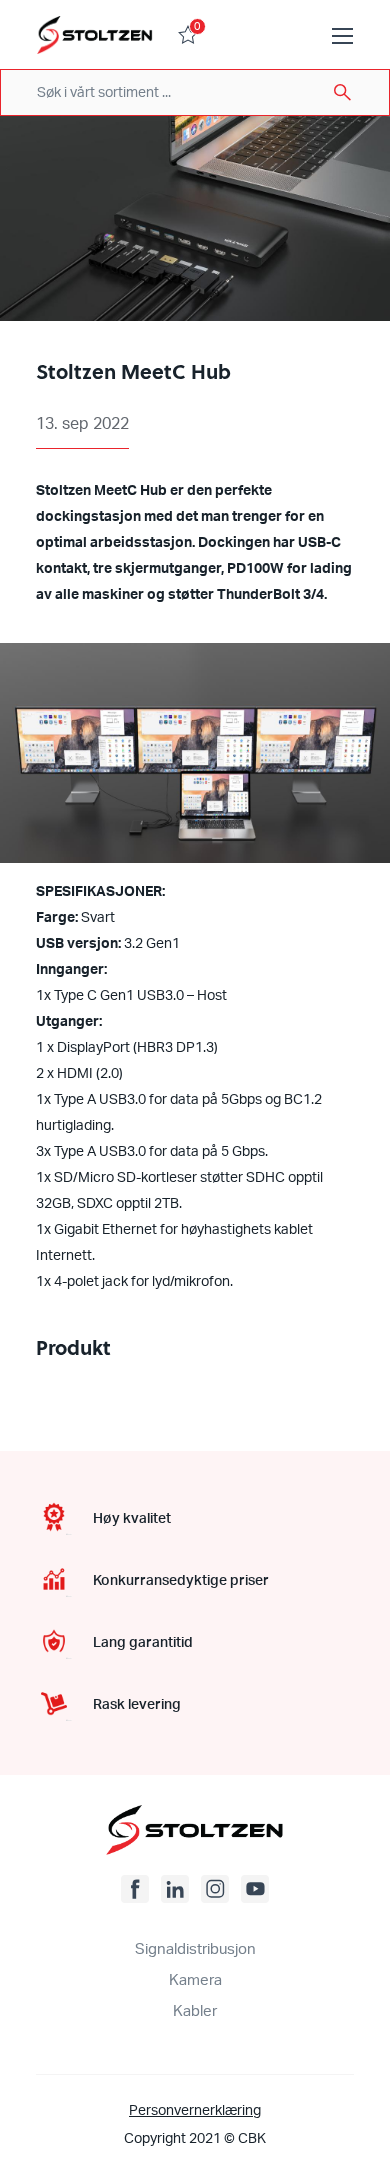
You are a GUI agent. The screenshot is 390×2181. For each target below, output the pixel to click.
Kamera (195, 1980)
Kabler (195, 2011)
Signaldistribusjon (195, 1949)
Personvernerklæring (195, 2111)
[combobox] (195, 92)
